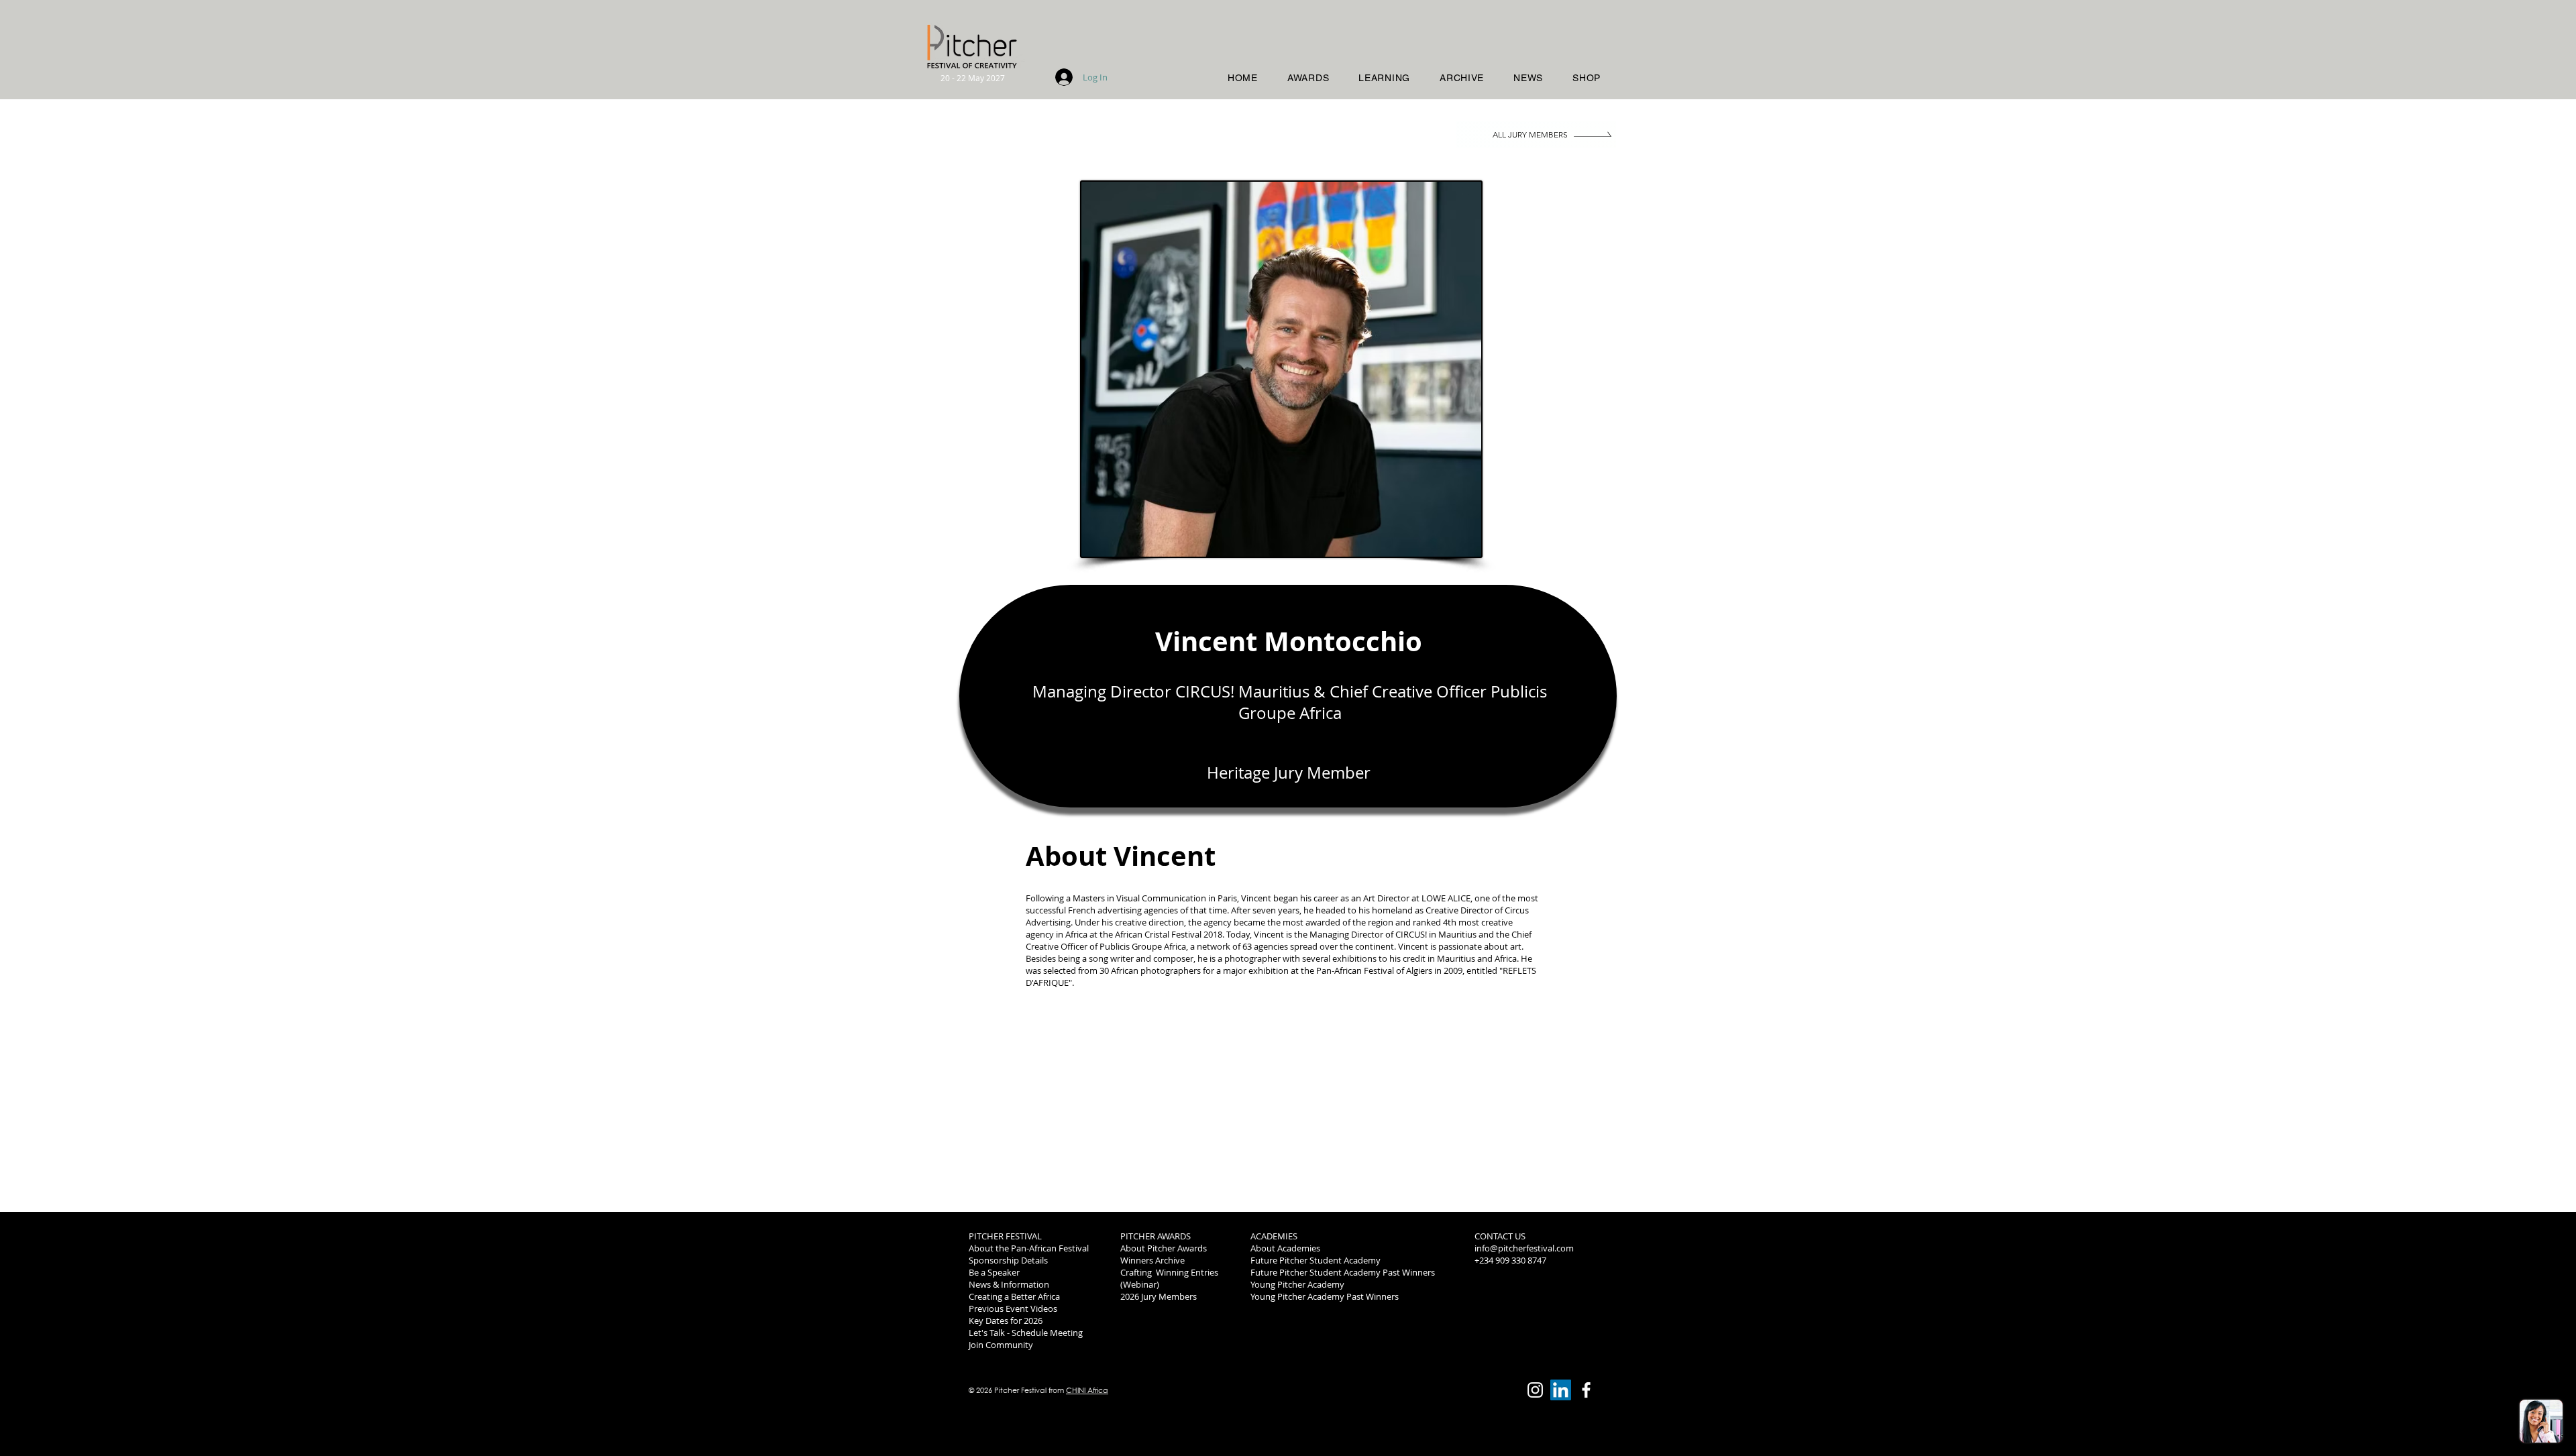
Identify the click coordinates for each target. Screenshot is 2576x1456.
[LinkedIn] (1561, 1390)
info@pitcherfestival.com (1524, 1248)
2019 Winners (1501, 1296)
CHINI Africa (1087, 1390)
